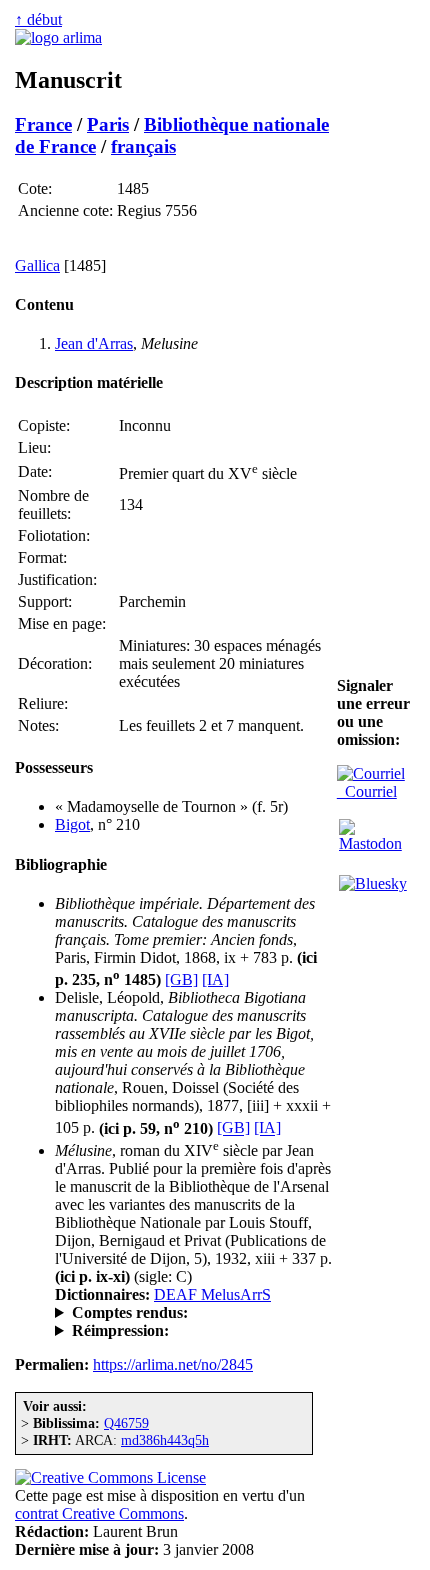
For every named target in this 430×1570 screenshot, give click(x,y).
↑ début (38, 19)
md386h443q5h (165, 1440)
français (143, 146)
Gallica (37, 265)
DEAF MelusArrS (212, 1294)
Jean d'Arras (94, 343)
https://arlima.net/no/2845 (173, 1364)
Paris (108, 124)
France (43, 124)
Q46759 (126, 1423)
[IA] (215, 979)
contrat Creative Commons (99, 1513)
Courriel (367, 791)
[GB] (181, 979)
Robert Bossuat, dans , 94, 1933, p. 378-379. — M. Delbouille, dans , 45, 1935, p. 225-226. (190, 1313)
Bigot (72, 824)
